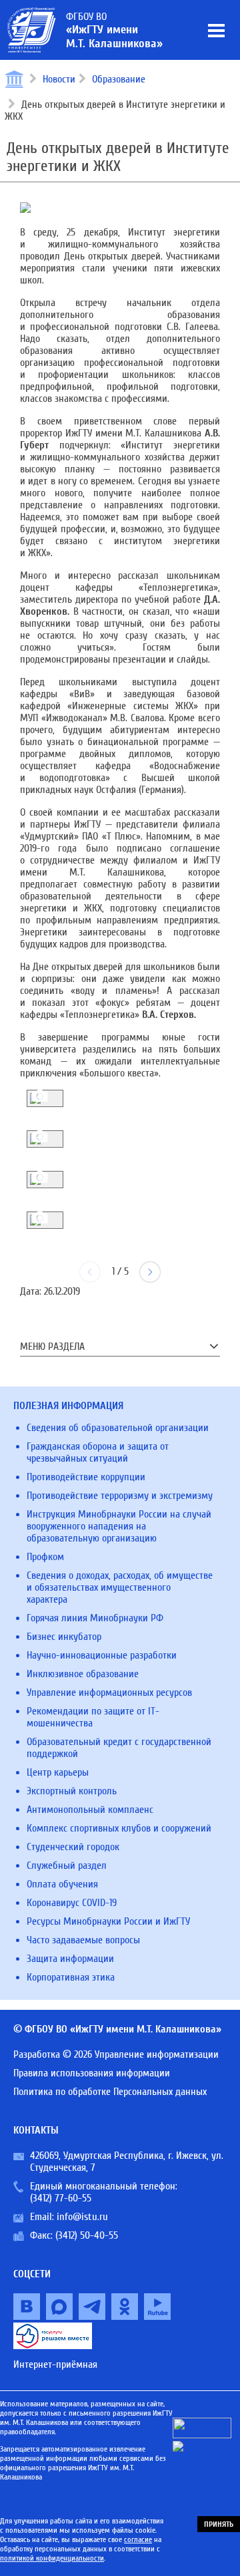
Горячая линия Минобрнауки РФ (95, 1618)
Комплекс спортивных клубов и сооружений (119, 1828)
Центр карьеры (58, 1772)
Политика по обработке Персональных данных (110, 2092)
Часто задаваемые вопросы (83, 1940)
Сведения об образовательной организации (118, 1428)
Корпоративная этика (71, 1977)
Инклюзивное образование (83, 1674)
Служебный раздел (67, 1865)
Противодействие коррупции (86, 1477)
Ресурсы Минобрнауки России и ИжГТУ (108, 1921)
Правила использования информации (92, 2073)
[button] (150, 1272)
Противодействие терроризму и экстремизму (120, 1496)
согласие (138, 2539)
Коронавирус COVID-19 (72, 1903)
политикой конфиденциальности (52, 2558)
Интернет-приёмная (55, 2364)
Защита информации (70, 1959)
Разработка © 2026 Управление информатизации (116, 2054)
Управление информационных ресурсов (109, 1692)
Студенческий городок (73, 1847)
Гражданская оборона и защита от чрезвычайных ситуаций (98, 1452)
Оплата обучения (62, 1884)
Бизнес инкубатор (64, 1637)
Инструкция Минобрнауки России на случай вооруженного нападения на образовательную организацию (119, 1526)
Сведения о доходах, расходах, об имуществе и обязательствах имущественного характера (120, 1587)
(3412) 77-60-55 (61, 2198)
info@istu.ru (82, 2217)
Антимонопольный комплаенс (90, 1810)
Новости (59, 79)
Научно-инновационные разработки (102, 1655)
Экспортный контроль (72, 1791)
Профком (45, 1557)
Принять (219, 2524)
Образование (119, 79)
